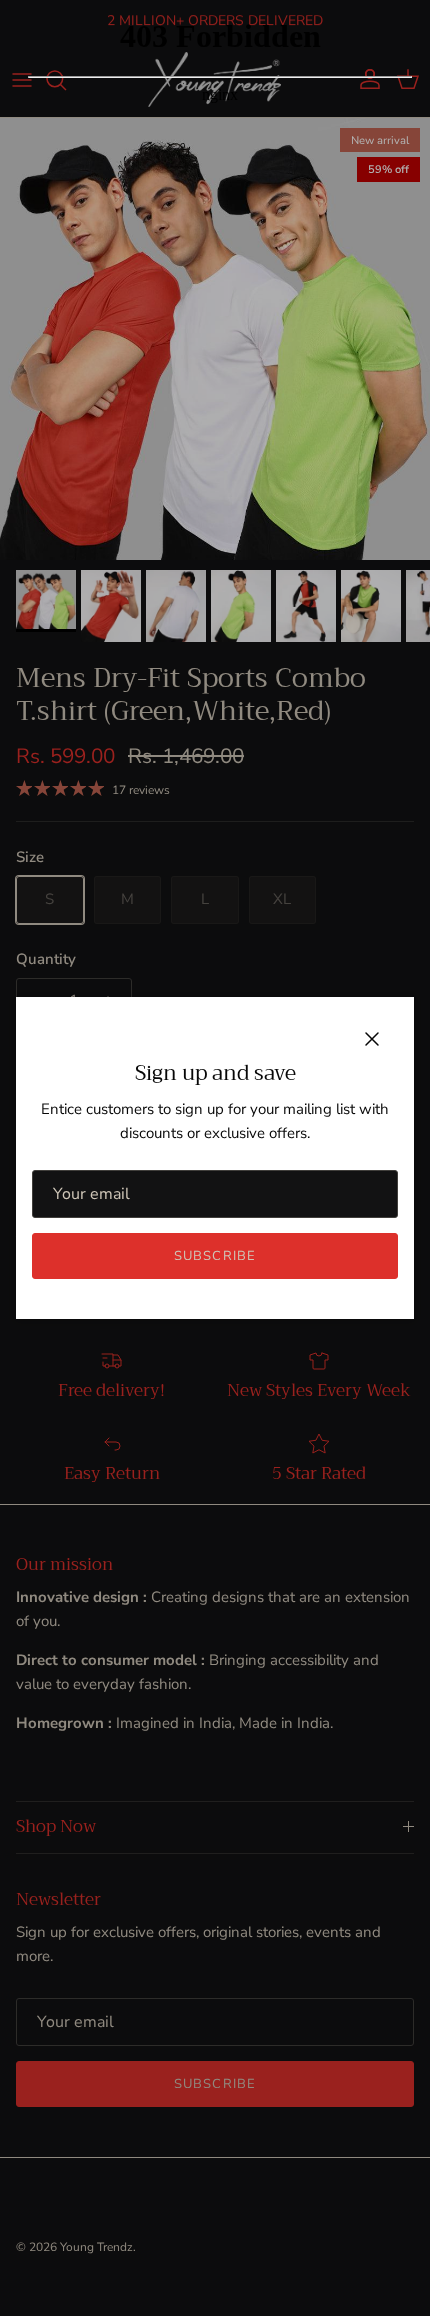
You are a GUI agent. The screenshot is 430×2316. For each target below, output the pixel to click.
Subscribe (214, 1256)
